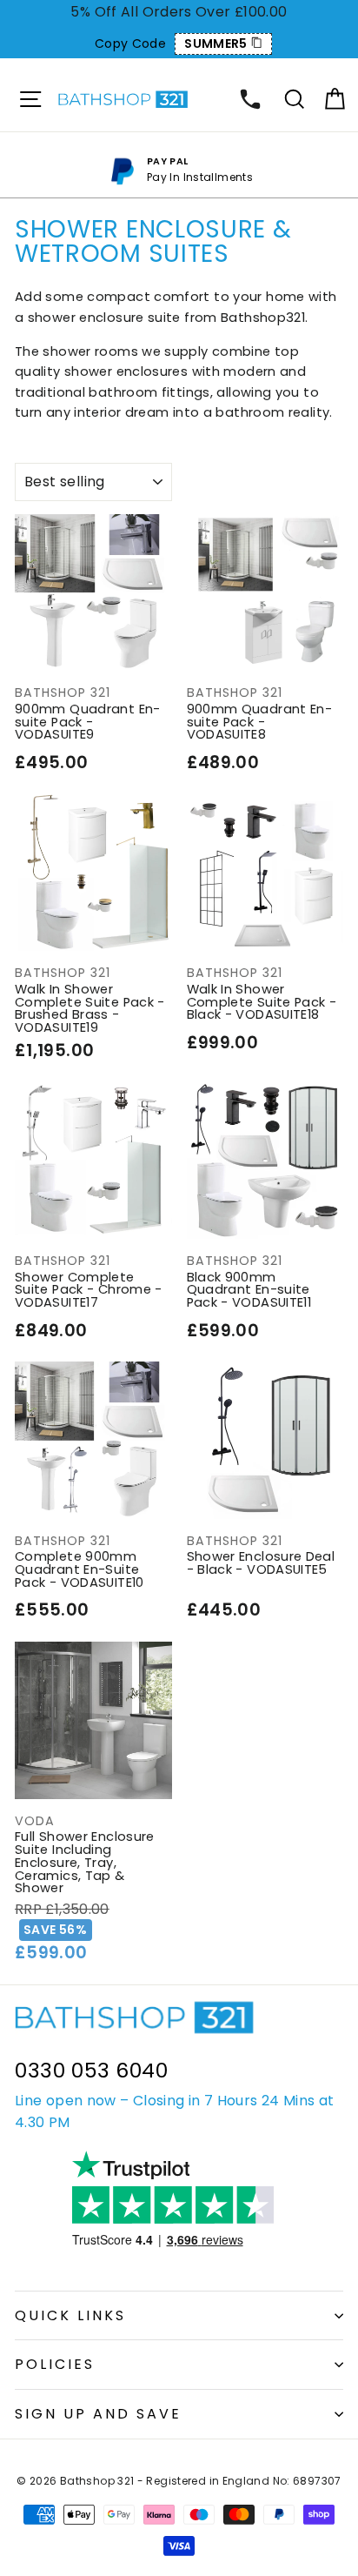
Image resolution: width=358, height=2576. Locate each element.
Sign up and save (98, 2414)
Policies (55, 2364)
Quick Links (70, 2315)
